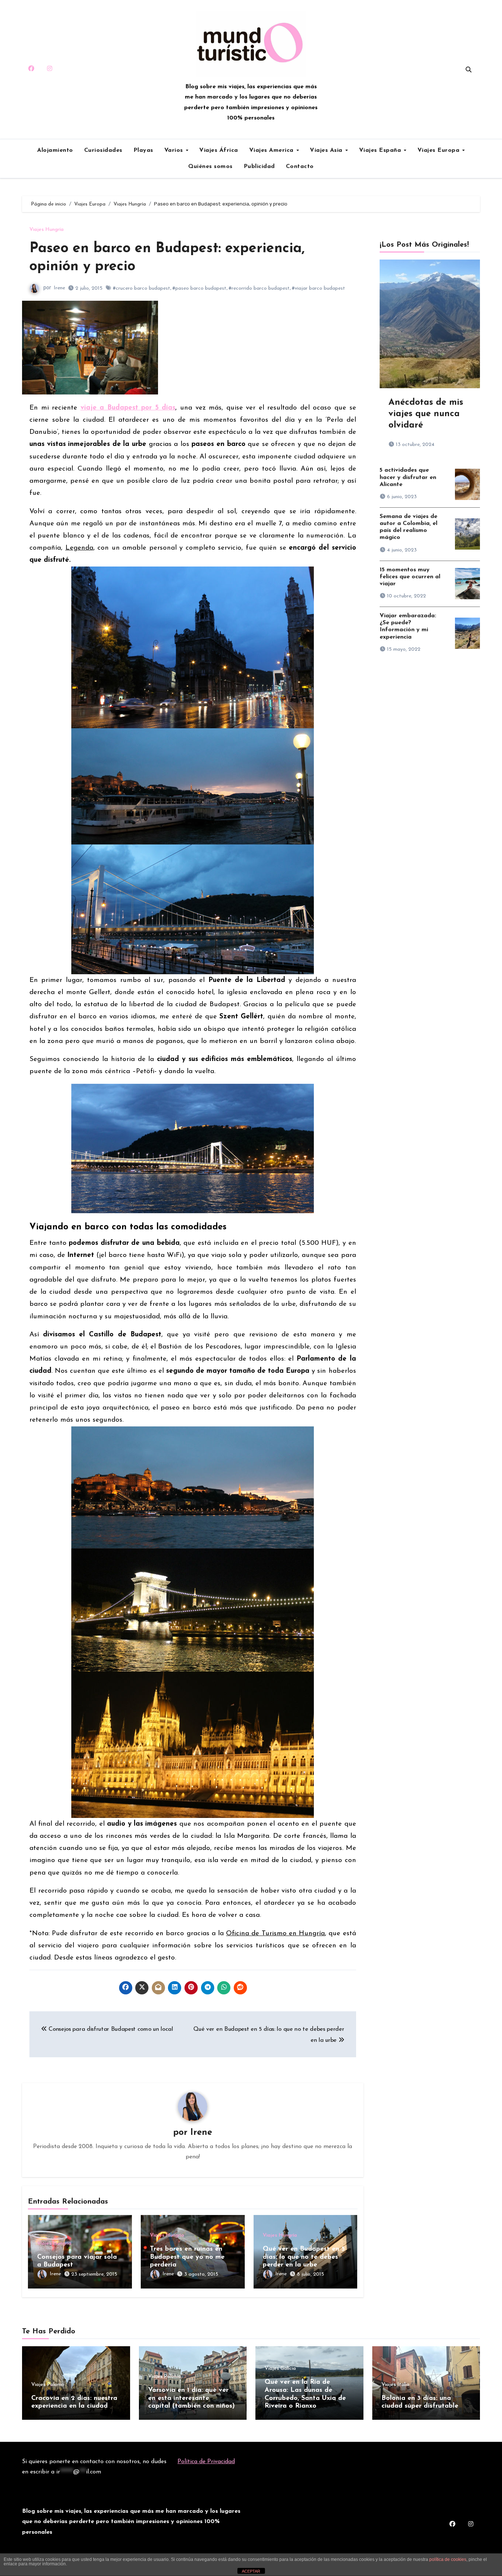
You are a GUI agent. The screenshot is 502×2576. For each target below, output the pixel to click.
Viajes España (381, 150)
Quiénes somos (210, 167)
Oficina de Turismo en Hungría (275, 1934)
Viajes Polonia (48, 2385)
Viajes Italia (395, 2385)
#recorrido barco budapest (259, 288)
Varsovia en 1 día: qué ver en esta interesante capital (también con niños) (191, 2398)
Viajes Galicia (280, 2369)
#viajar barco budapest (318, 288)
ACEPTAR (251, 2571)
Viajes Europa (440, 150)
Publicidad (259, 167)
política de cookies (448, 2559)
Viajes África (219, 150)
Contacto (300, 167)
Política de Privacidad (206, 2462)
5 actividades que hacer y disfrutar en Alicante (408, 477)
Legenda (79, 548)
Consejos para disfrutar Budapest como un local (110, 2029)
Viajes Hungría (46, 230)
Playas (143, 150)
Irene (59, 288)
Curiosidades (103, 150)
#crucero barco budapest (141, 288)
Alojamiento (55, 150)
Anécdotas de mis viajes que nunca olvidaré (426, 414)
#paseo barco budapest (199, 288)
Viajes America (272, 150)
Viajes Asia (327, 150)
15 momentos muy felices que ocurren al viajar (410, 577)
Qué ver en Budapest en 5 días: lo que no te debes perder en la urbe (304, 2257)
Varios (175, 150)
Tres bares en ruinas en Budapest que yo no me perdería (187, 2257)
